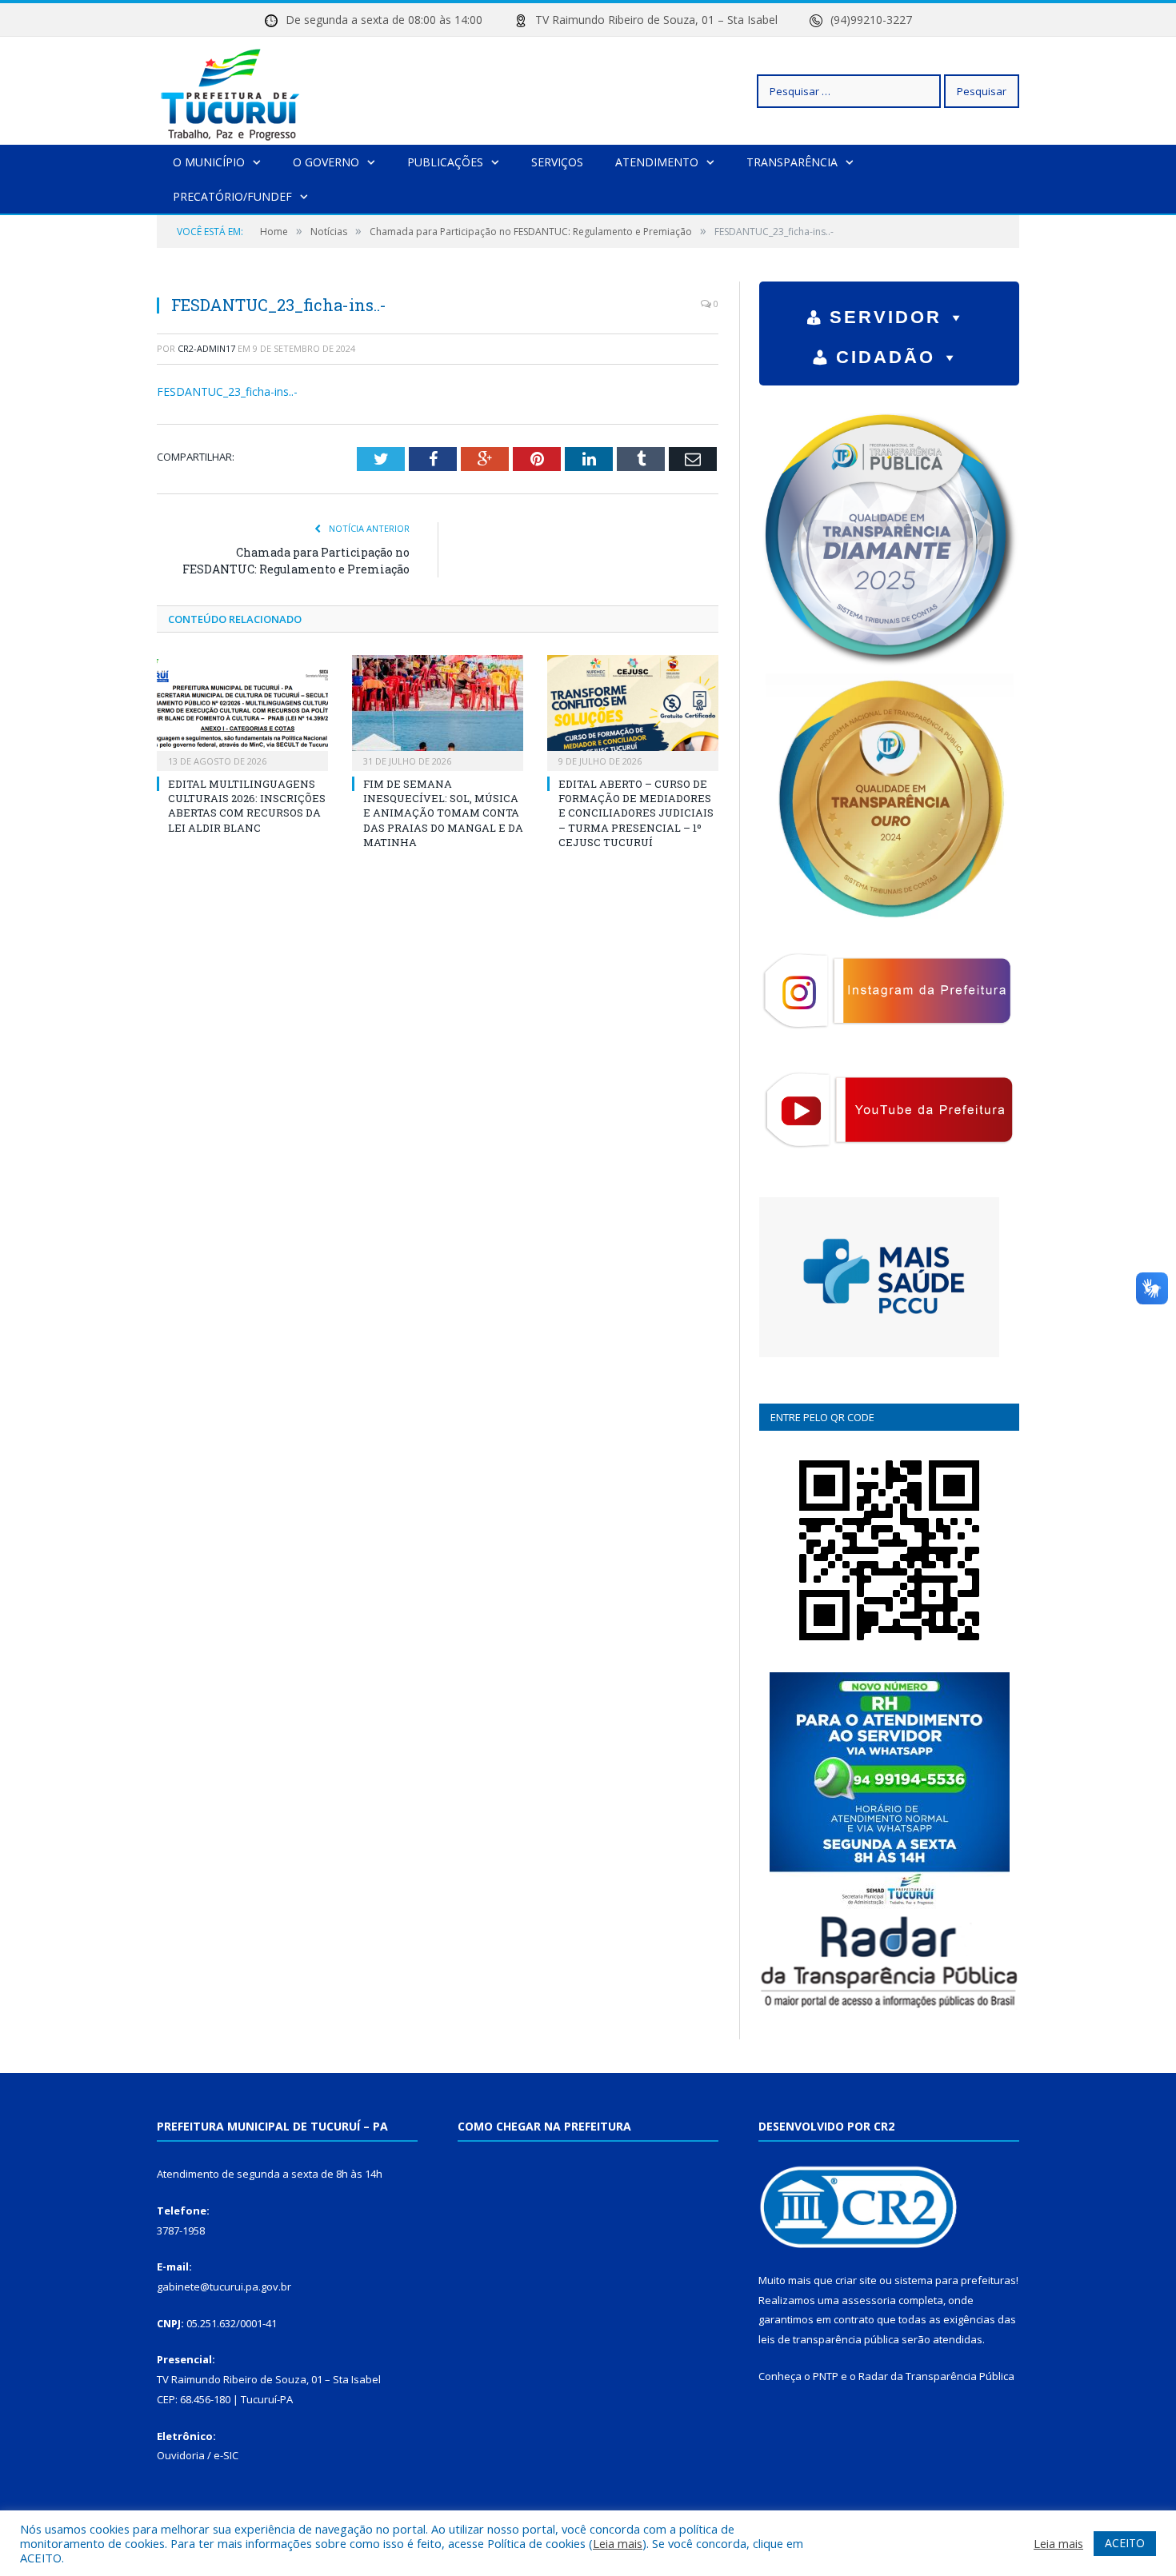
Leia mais (618, 2543)
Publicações (445, 162)
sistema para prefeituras (955, 2280)
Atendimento (657, 162)
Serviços (557, 162)
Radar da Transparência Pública (936, 2376)
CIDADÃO (886, 357)
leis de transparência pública (829, 2339)
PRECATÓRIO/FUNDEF (232, 196)
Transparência (792, 162)
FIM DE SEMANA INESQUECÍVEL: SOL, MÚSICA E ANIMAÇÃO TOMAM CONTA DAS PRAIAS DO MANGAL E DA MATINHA (443, 813)
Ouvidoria (181, 2455)
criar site (856, 2280)
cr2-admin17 (206, 348)
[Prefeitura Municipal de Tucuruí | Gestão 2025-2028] (231, 91)
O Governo (326, 162)
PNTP (826, 2376)
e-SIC (226, 2455)
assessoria (869, 2300)
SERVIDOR (886, 317)
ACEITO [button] (1125, 2543)
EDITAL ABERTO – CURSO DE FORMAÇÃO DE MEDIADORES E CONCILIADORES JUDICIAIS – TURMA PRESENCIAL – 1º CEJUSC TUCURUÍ (636, 813)
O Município (209, 162)
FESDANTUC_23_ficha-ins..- (227, 391)
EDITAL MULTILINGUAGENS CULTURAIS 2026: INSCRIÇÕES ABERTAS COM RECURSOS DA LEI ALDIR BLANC (247, 806)
